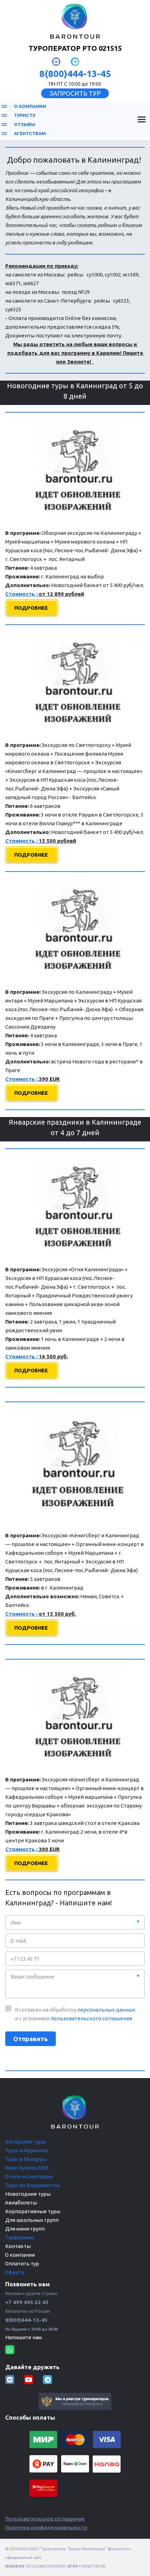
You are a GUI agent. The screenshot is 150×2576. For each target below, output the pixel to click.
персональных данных (106, 2010)
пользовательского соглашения (91, 2018)
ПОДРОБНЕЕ (32, 608)
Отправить (31, 2039)
